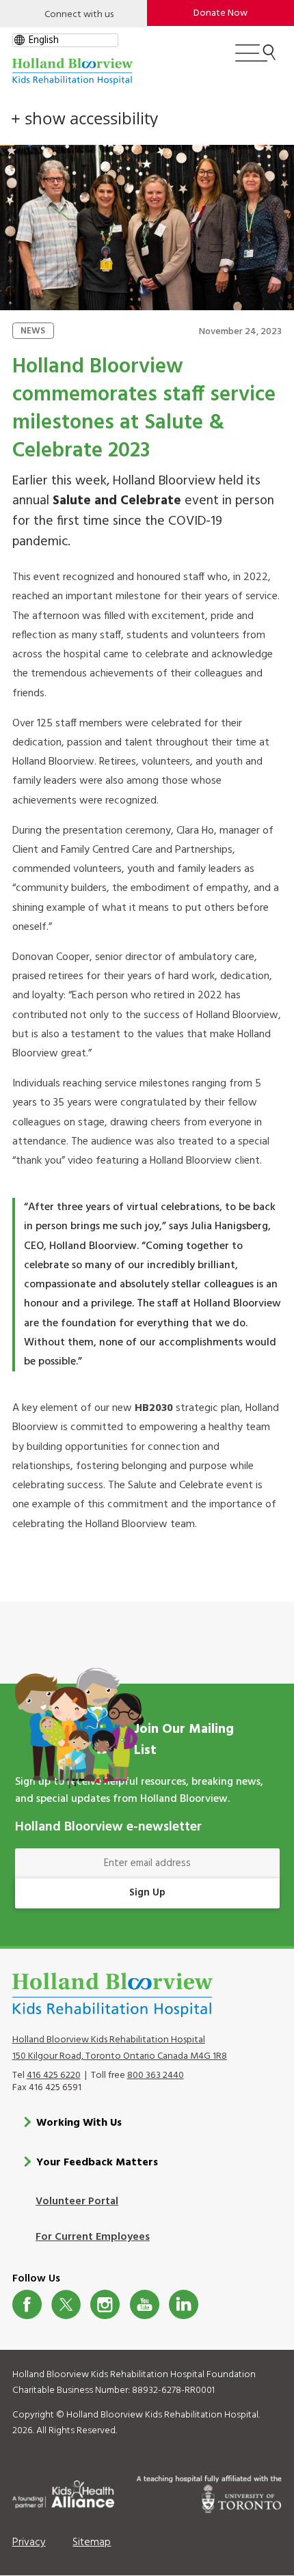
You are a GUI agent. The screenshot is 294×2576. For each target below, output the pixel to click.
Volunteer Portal (77, 2202)
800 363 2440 (156, 2075)
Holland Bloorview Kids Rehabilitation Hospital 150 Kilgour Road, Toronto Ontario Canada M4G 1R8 (120, 2048)
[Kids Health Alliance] (63, 2492)
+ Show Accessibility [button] (84, 118)
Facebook (27, 2304)
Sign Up (147, 1893)
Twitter (66, 2304)
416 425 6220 (54, 2075)
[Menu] (255, 59)
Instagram (105, 2304)
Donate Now (220, 13)
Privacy (29, 2543)
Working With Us (79, 2123)
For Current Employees (93, 2237)
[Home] (72, 71)
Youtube (145, 2304)
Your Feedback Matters (97, 2163)
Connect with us (79, 15)
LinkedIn (184, 2304)
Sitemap (92, 2543)
